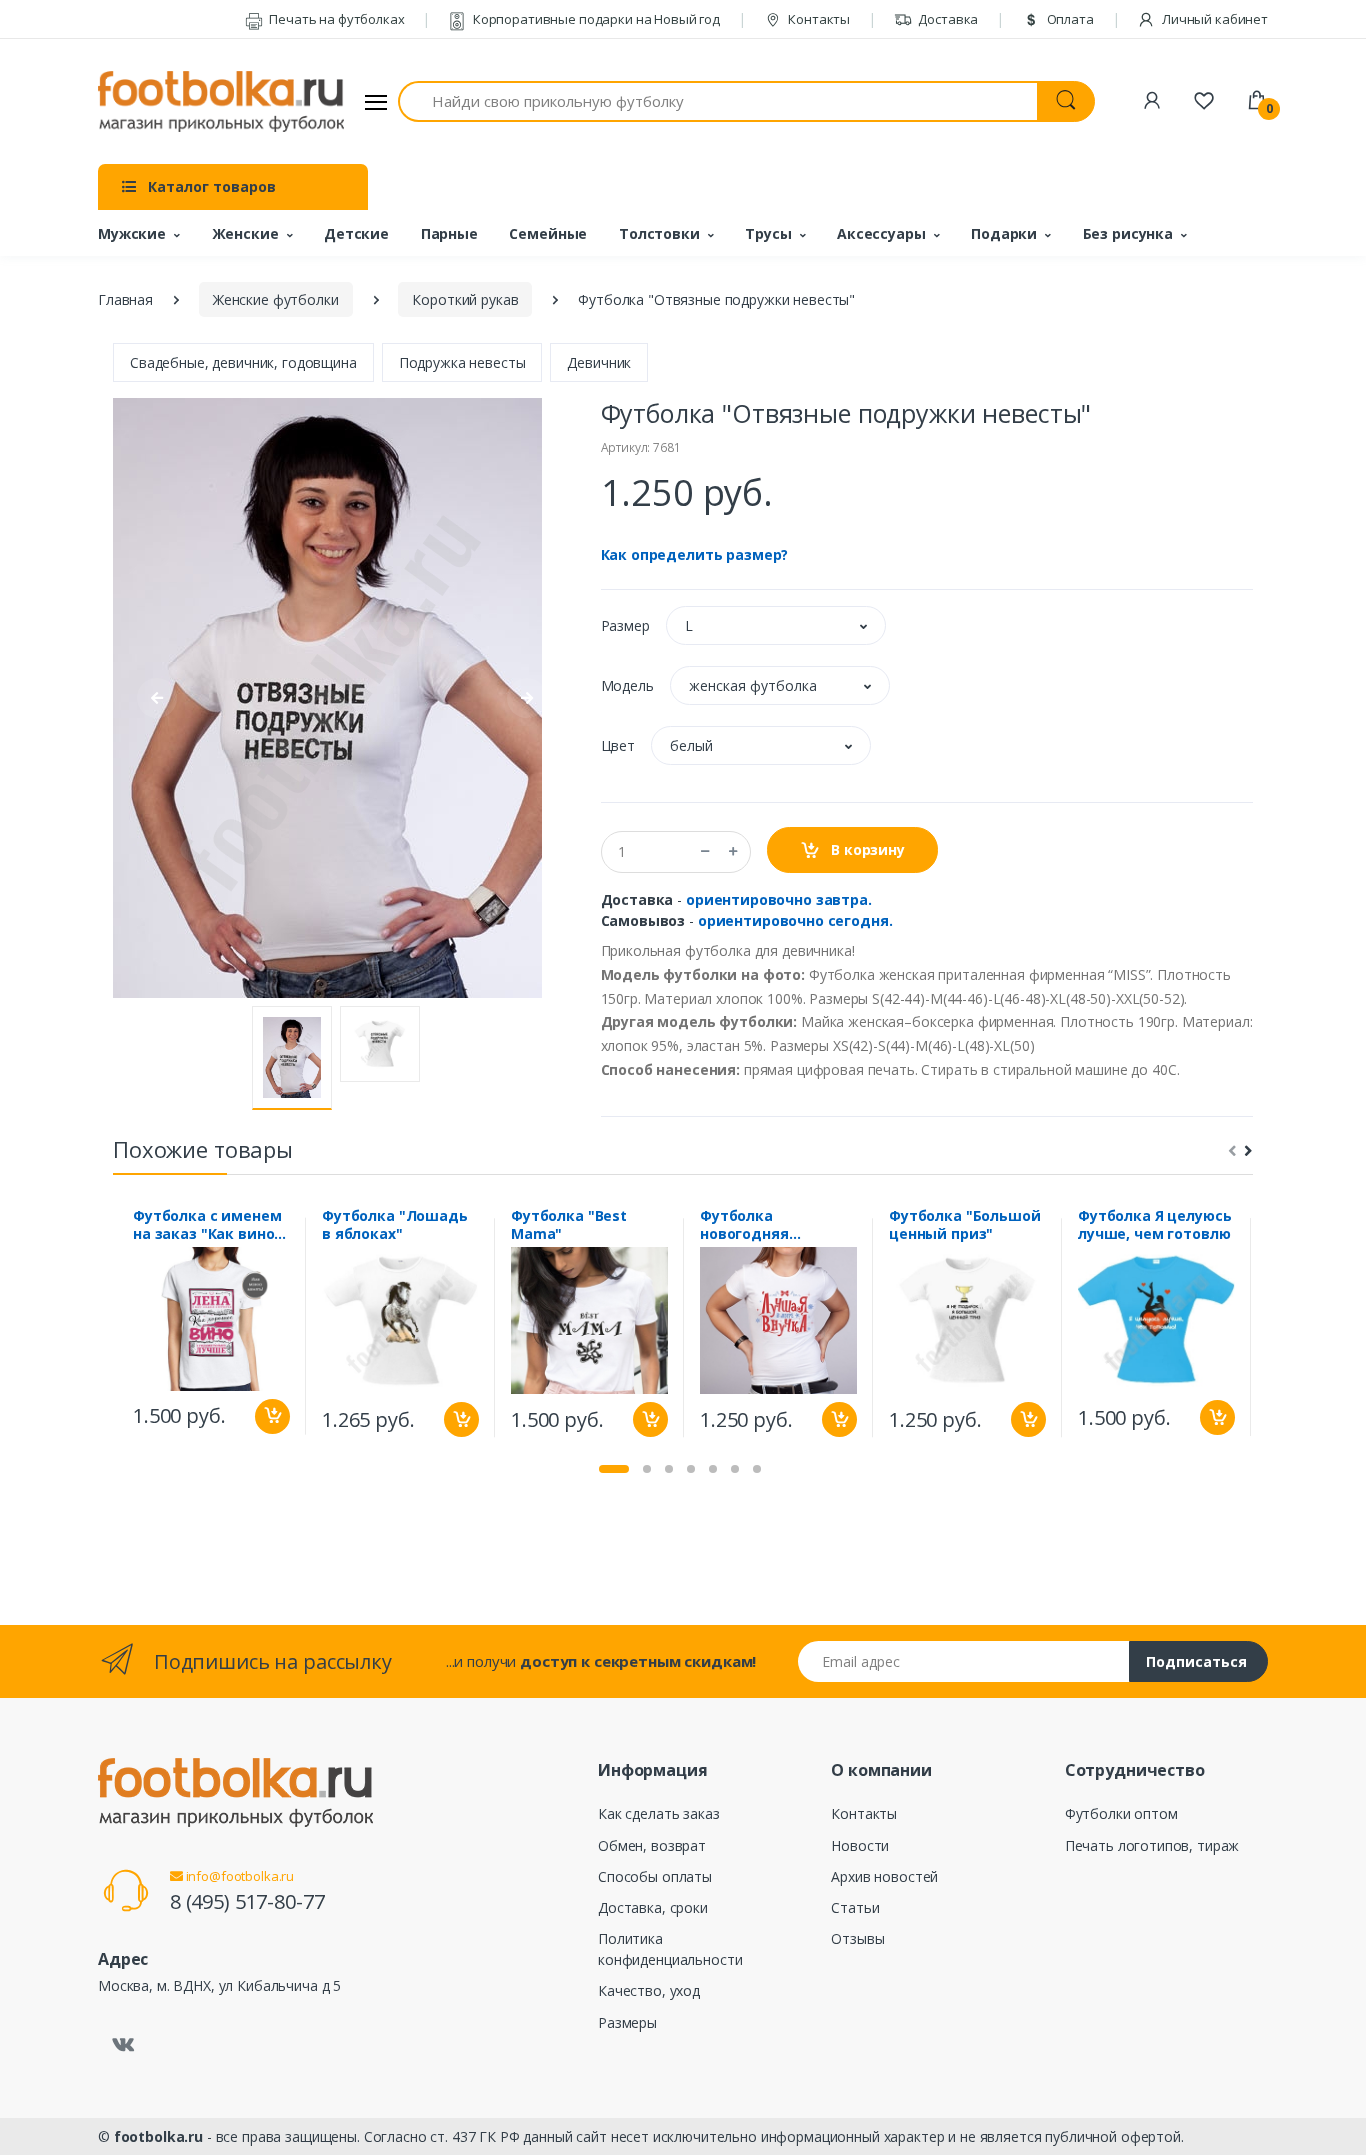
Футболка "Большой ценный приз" (965, 1225)
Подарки (1004, 233)
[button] (776, 625)
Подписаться (1196, 1661)
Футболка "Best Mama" (569, 1225)
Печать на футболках (335, 19)
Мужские (132, 233)
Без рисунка (1128, 233)
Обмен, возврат (652, 1845)
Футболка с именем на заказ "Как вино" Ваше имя (207, 1225)
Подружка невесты (462, 362)
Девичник (599, 362)
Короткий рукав (465, 299)
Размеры (627, 2022)
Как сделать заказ (659, 1813)
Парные (449, 233)
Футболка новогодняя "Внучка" (744, 1225)
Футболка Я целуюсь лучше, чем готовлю (1154, 1225)
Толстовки (659, 233)
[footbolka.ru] (221, 102)
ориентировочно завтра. (779, 899)
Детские (356, 233)
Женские (245, 233)
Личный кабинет (1213, 19)
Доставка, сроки (653, 1907)
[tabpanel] (211, 1326)
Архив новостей (884, 1876)
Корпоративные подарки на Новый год (595, 19)
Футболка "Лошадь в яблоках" (395, 1225)
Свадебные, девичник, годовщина (243, 362)
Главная (125, 299)
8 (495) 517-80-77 (247, 1901)
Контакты (817, 19)
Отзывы (857, 1938)
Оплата (1069, 19)
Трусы (768, 233)
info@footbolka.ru (238, 1876)
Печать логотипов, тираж (1152, 1845)
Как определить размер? (695, 554)
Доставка (947, 19)
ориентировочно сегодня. (795, 920)
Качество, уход (649, 1990)
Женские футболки (276, 299)
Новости (860, 1845)
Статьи (855, 1907)
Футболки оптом (1121, 1813)
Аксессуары (881, 233)
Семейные (548, 233)
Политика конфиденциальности (670, 1949)
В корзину (866, 849)
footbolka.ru (158, 2136)
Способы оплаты (655, 1876)
